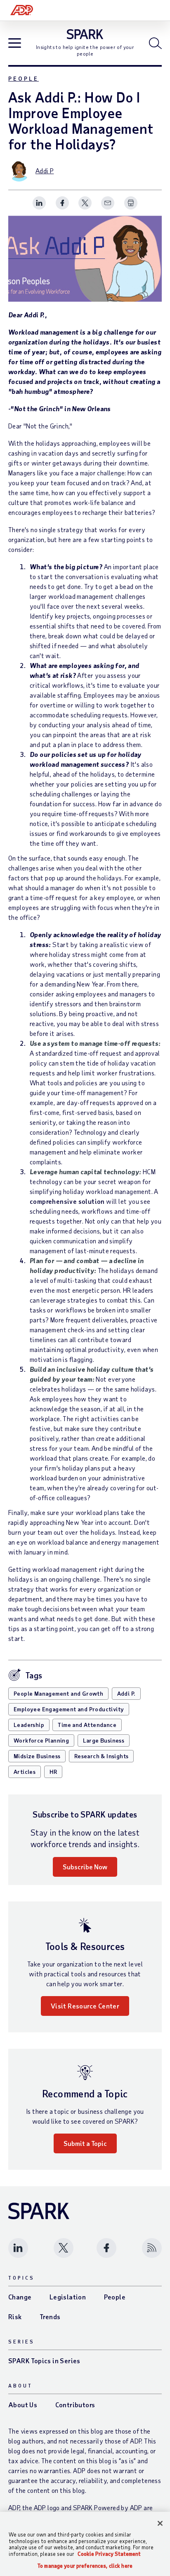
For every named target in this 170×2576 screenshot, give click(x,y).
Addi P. (126, 1693)
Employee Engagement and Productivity (69, 1709)
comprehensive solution (67, 1201)
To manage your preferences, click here (85, 2566)
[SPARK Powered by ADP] (85, 34)
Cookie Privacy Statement (109, 2554)
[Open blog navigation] (15, 44)
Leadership (29, 1725)
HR (53, 1772)
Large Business (104, 1740)
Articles (25, 1772)
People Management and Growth (58, 1693)
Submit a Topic (85, 2143)
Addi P (45, 171)
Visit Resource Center (85, 2006)
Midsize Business (37, 1756)
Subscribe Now (85, 1867)
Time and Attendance (87, 1725)
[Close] (160, 2523)
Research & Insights (102, 1756)
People (24, 78)
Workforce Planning (41, 1740)
